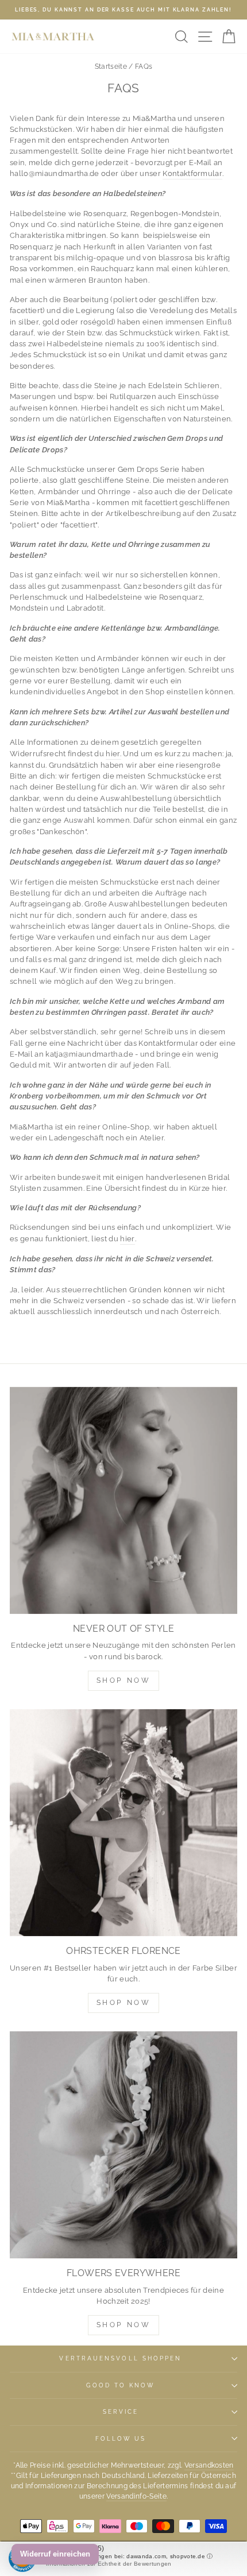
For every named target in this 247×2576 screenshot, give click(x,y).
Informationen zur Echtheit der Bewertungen (109, 2564)
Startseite (111, 67)
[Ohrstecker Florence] (123, 1823)
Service (121, 2411)
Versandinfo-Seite (136, 2496)
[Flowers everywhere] (123, 2145)
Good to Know (120, 2385)
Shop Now (124, 1680)
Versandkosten (209, 2465)
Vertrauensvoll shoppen (120, 2358)
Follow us (121, 2438)
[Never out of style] (123, 1500)
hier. (113, 754)
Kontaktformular (192, 173)
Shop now (124, 2003)
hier (127, 1239)
